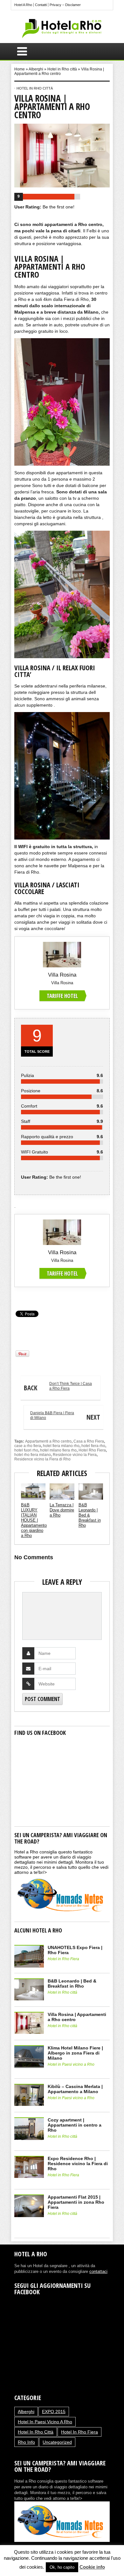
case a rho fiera (28, 1446)
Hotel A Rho (23, 5)
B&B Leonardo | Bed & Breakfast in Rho (90, 1515)
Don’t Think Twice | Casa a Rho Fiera (58, 1387)
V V (17, 1298)
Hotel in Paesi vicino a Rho (71, 2064)
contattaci (98, 2271)
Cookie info (92, 2567)
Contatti (41, 5)
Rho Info (26, 2442)
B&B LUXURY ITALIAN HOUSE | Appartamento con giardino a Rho (34, 1520)
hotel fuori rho (26, 1450)
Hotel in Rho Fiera (63, 1959)
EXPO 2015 (54, 2412)
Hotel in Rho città (62, 69)
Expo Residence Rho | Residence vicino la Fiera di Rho (78, 2164)
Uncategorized (57, 2442)
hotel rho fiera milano (33, 1455)
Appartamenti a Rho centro (48, 1441)
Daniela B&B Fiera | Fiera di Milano (65, 1416)
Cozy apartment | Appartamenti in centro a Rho (75, 2125)
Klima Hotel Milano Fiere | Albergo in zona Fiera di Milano (75, 2053)
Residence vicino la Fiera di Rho (42, 1459)
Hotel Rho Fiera (92, 1450)
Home (20, 69)
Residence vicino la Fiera (75, 1455)
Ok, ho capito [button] (62, 2567)
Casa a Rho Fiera (89, 1441)
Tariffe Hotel (62, 996)
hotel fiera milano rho (61, 1446)
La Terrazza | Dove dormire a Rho (62, 1510)
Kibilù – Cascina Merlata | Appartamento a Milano (75, 2089)
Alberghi (36, 69)
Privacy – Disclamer (65, 5)
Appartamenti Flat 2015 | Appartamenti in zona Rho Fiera (76, 2202)
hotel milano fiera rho (58, 1450)
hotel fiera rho (93, 1446)
